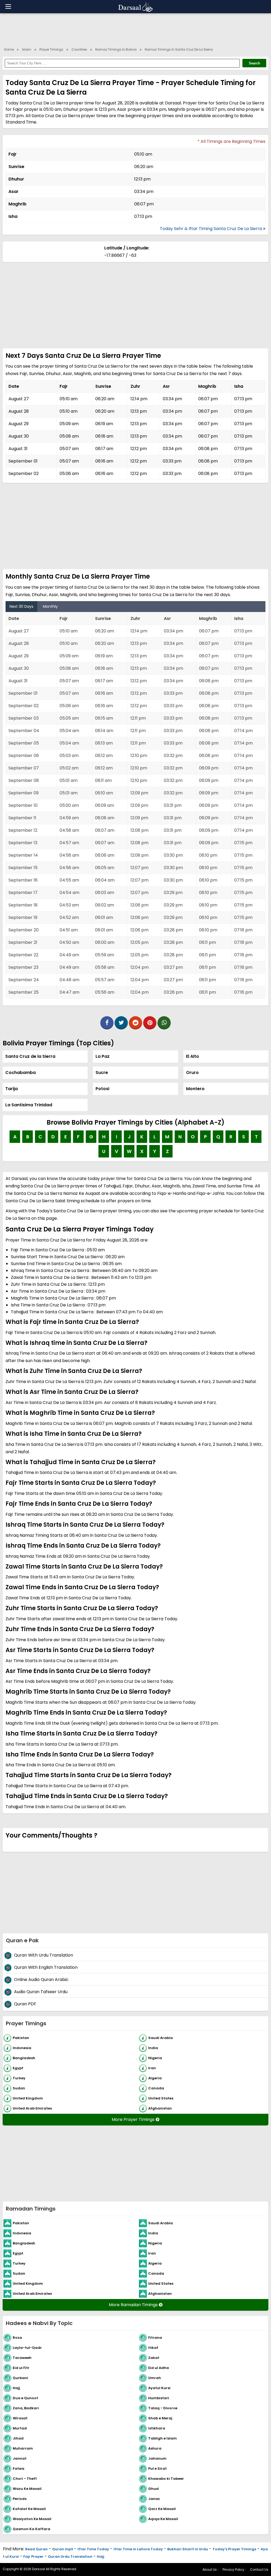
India (153, 2048)
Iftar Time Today (93, 2549)
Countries (79, 49)
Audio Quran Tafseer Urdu (41, 1992)
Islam (27, 49)
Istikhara (157, 2428)
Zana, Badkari (26, 2408)
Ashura (155, 2448)
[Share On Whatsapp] (164, 1023)
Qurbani (20, 2378)
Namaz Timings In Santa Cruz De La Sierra (179, 49)
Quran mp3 (63, 2549)
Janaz (154, 2498)
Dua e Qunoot (25, 2398)
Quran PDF (25, 2004)
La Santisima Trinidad (29, 1105)
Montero (195, 1089)
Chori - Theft (25, 2478)
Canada (156, 2088)
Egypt (18, 2068)
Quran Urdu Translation (70, 2557)
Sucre (102, 1073)
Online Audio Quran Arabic (41, 1980)
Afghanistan (160, 2108)
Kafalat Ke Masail (29, 2509)
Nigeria (155, 2058)
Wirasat (20, 2418)
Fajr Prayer (33, 2557)
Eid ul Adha (159, 2368)
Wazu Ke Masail (27, 2488)
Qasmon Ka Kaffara (31, 2529)
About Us (210, 2570)
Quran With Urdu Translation (44, 1955)
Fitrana (155, 2337)
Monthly (50, 606)
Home (9, 49)
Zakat (154, 2357)
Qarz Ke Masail (162, 2509)
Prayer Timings (51, 49)
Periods (20, 2498)
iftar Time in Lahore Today (138, 2549)
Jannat (20, 2458)
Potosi (102, 1089)
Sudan (19, 2088)
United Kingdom (28, 2098)
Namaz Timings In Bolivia (116, 49)
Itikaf (153, 2347)
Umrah (155, 2378)
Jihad (18, 2438)
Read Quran (36, 2549)
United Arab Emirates (32, 2108)
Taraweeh (22, 2357)
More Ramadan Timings (134, 2305)
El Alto (193, 1056)
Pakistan (21, 2038)
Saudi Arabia (161, 2038)
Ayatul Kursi (159, 2388)
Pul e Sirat (157, 2468)
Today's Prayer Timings (234, 2549)
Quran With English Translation (46, 1967)
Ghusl (153, 2488)
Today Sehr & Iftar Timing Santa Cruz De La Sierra (211, 229)
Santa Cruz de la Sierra (30, 1056)
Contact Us (259, 2570)
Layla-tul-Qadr (27, 2347)
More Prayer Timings (134, 2119)
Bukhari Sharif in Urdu (188, 2549)
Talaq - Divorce (163, 2408)
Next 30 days (21, 606)
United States (161, 2098)
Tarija (12, 1089)
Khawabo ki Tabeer (166, 2478)
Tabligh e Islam (162, 2438)
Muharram (23, 2448)
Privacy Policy (233, 2570)
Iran (152, 2068)
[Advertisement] (135, 29)
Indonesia (22, 2048)
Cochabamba (21, 1073)
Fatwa (19, 2468)
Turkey (19, 2078)
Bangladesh (24, 2058)
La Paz (103, 1056)
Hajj (16, 2388)
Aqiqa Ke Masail (163, 2519)
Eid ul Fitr (21, 2368)
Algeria (155, 2078)
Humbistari (159, 2398)
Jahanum (157, 2458)
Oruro (192, 1073)
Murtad (20, 2428)
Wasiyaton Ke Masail (32, 2519)
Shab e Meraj (160, 2418)
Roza (17, 2337)
